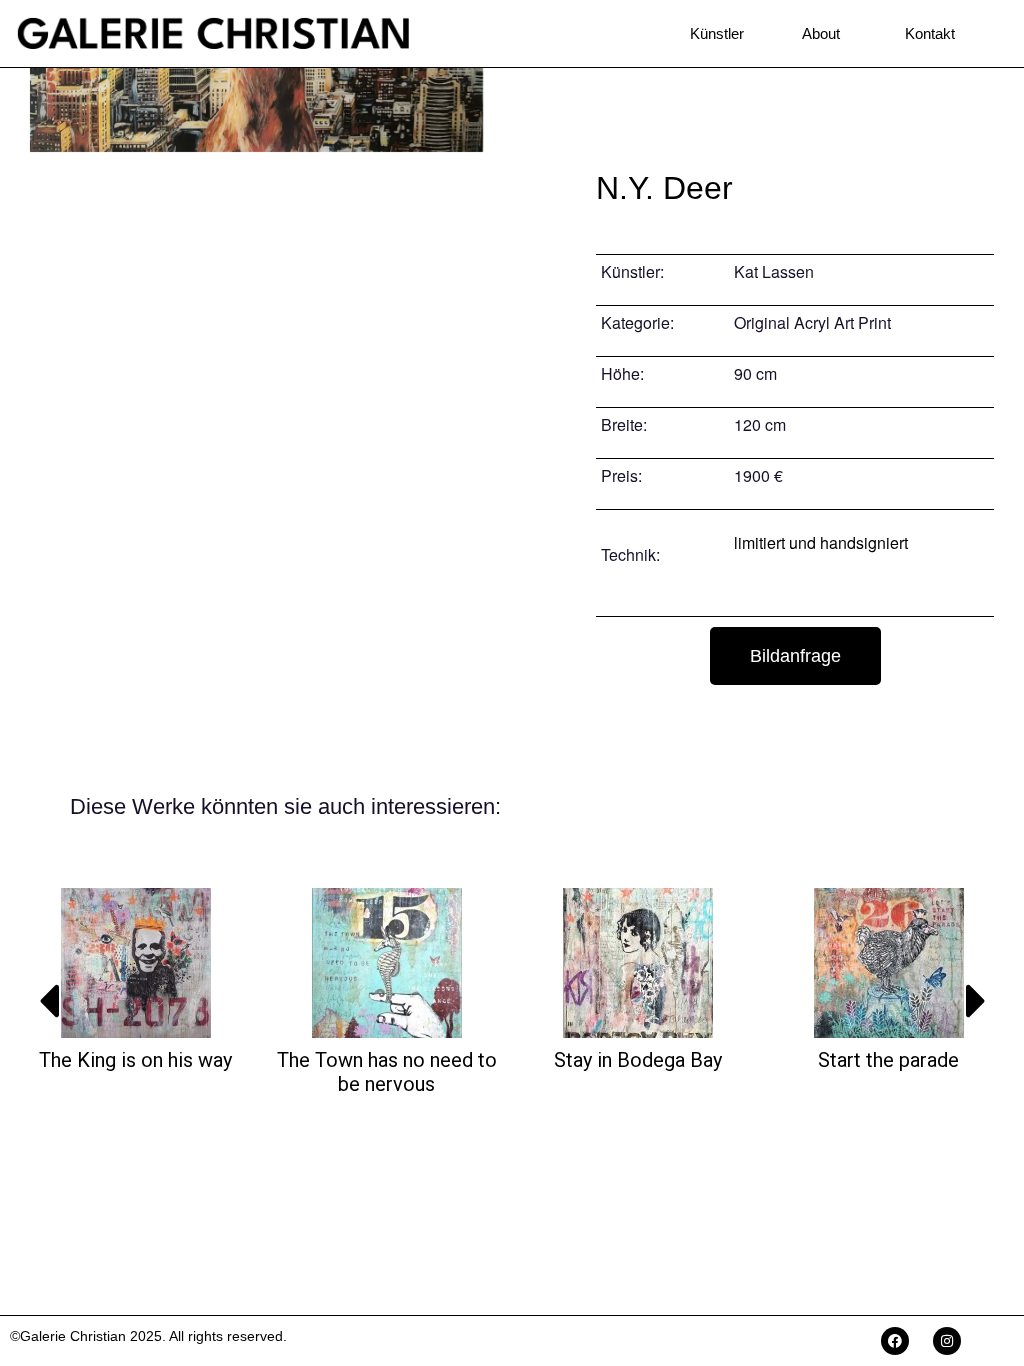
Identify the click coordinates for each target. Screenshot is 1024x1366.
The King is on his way (135, 1060)
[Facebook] (895, 1341)
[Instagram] (947, 1341)
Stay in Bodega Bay (638, 1060)
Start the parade (888, 1060)
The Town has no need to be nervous (387, 1072)
